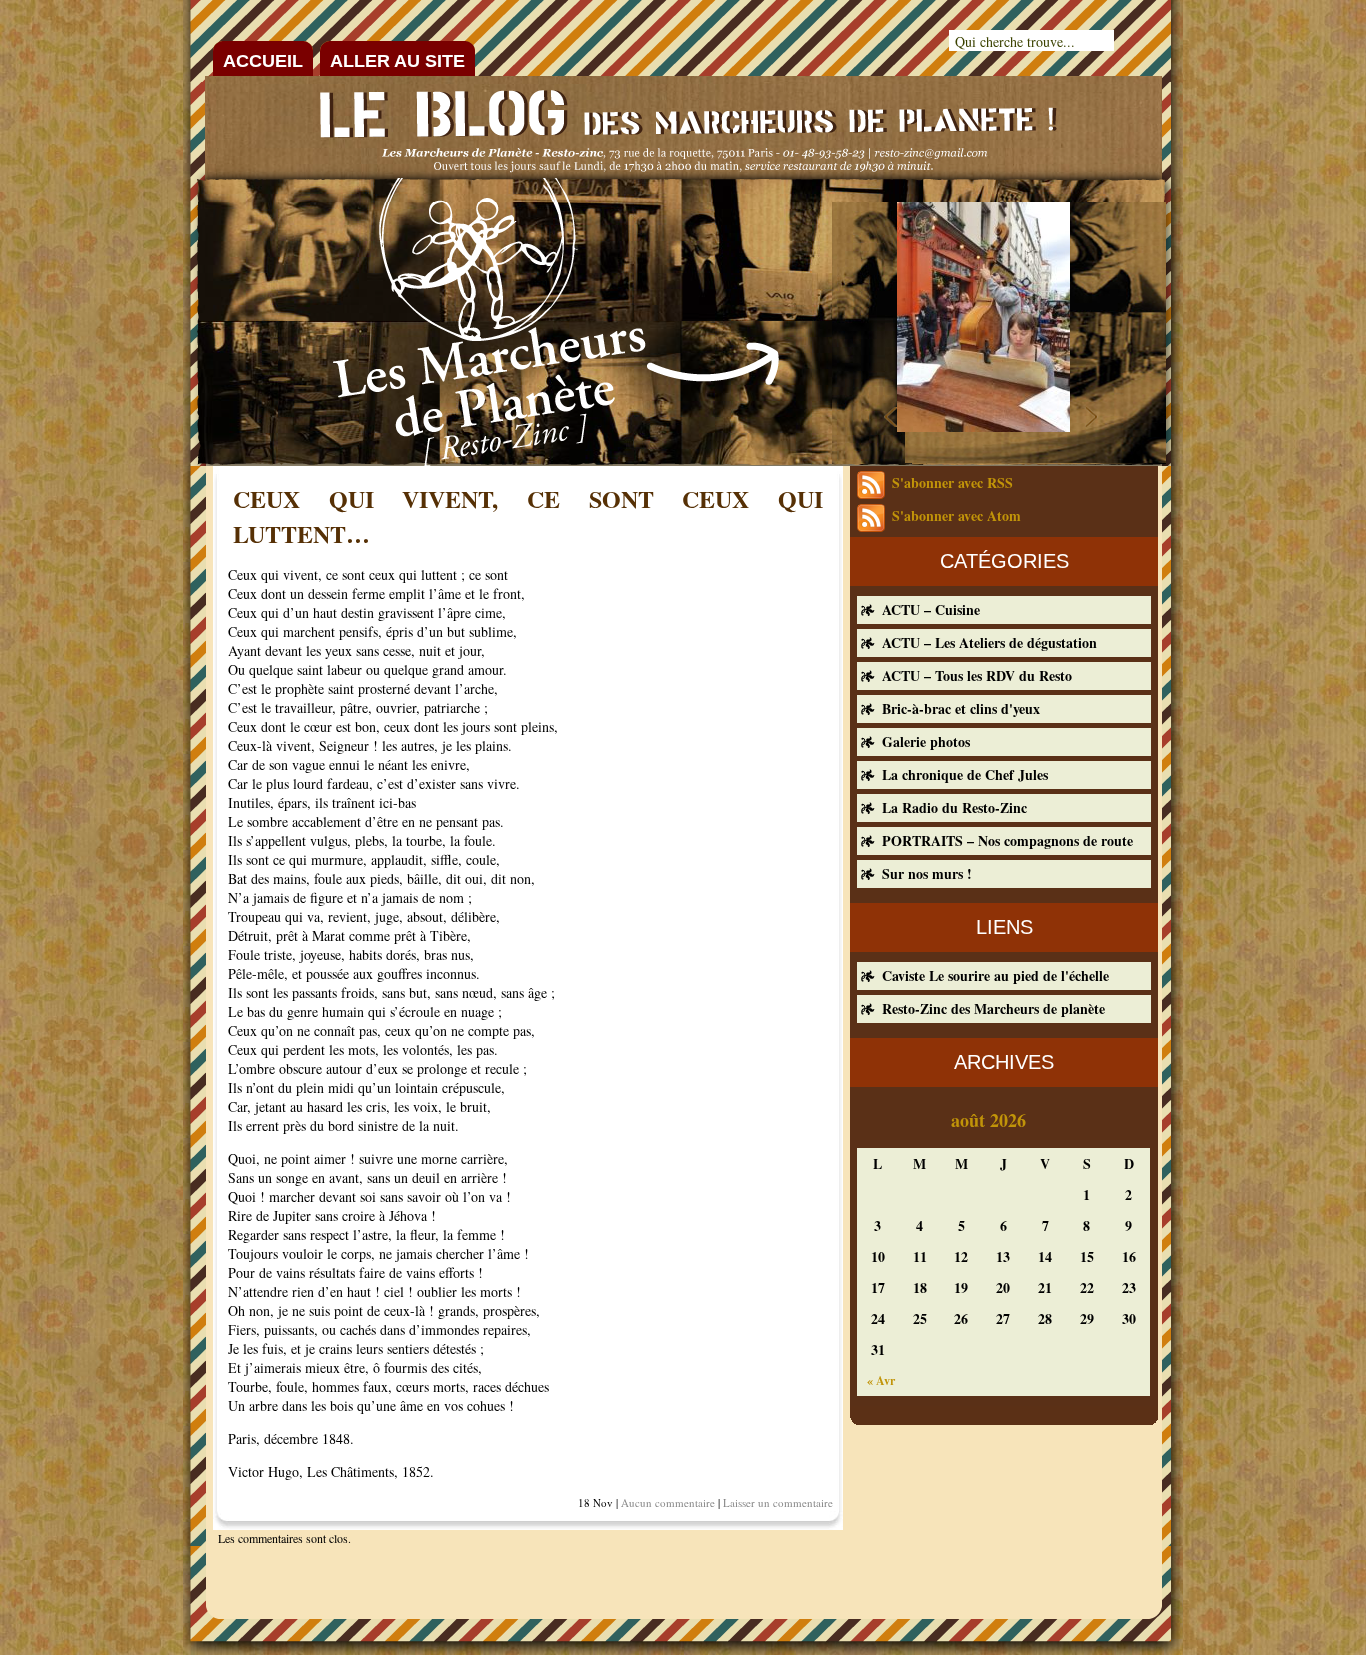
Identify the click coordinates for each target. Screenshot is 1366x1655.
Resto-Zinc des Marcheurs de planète (993, 1008)
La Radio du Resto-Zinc (954, 807)
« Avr (881, 1380)
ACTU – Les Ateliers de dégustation (989, 642)
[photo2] (983, 426)
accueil (263, 61)
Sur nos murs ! (927, 873)
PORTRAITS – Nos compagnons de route (1007, 840)
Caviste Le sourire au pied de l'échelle (995, 975)
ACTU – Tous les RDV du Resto (977, 675)
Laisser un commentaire (778, 1502)
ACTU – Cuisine (931, 609)
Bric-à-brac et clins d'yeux (961, 708)
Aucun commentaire (668, 1502)
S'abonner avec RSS (952, 482)
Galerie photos (926, 741)
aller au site (397, 61)
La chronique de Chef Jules (965, 774)
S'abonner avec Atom (956, 515)
